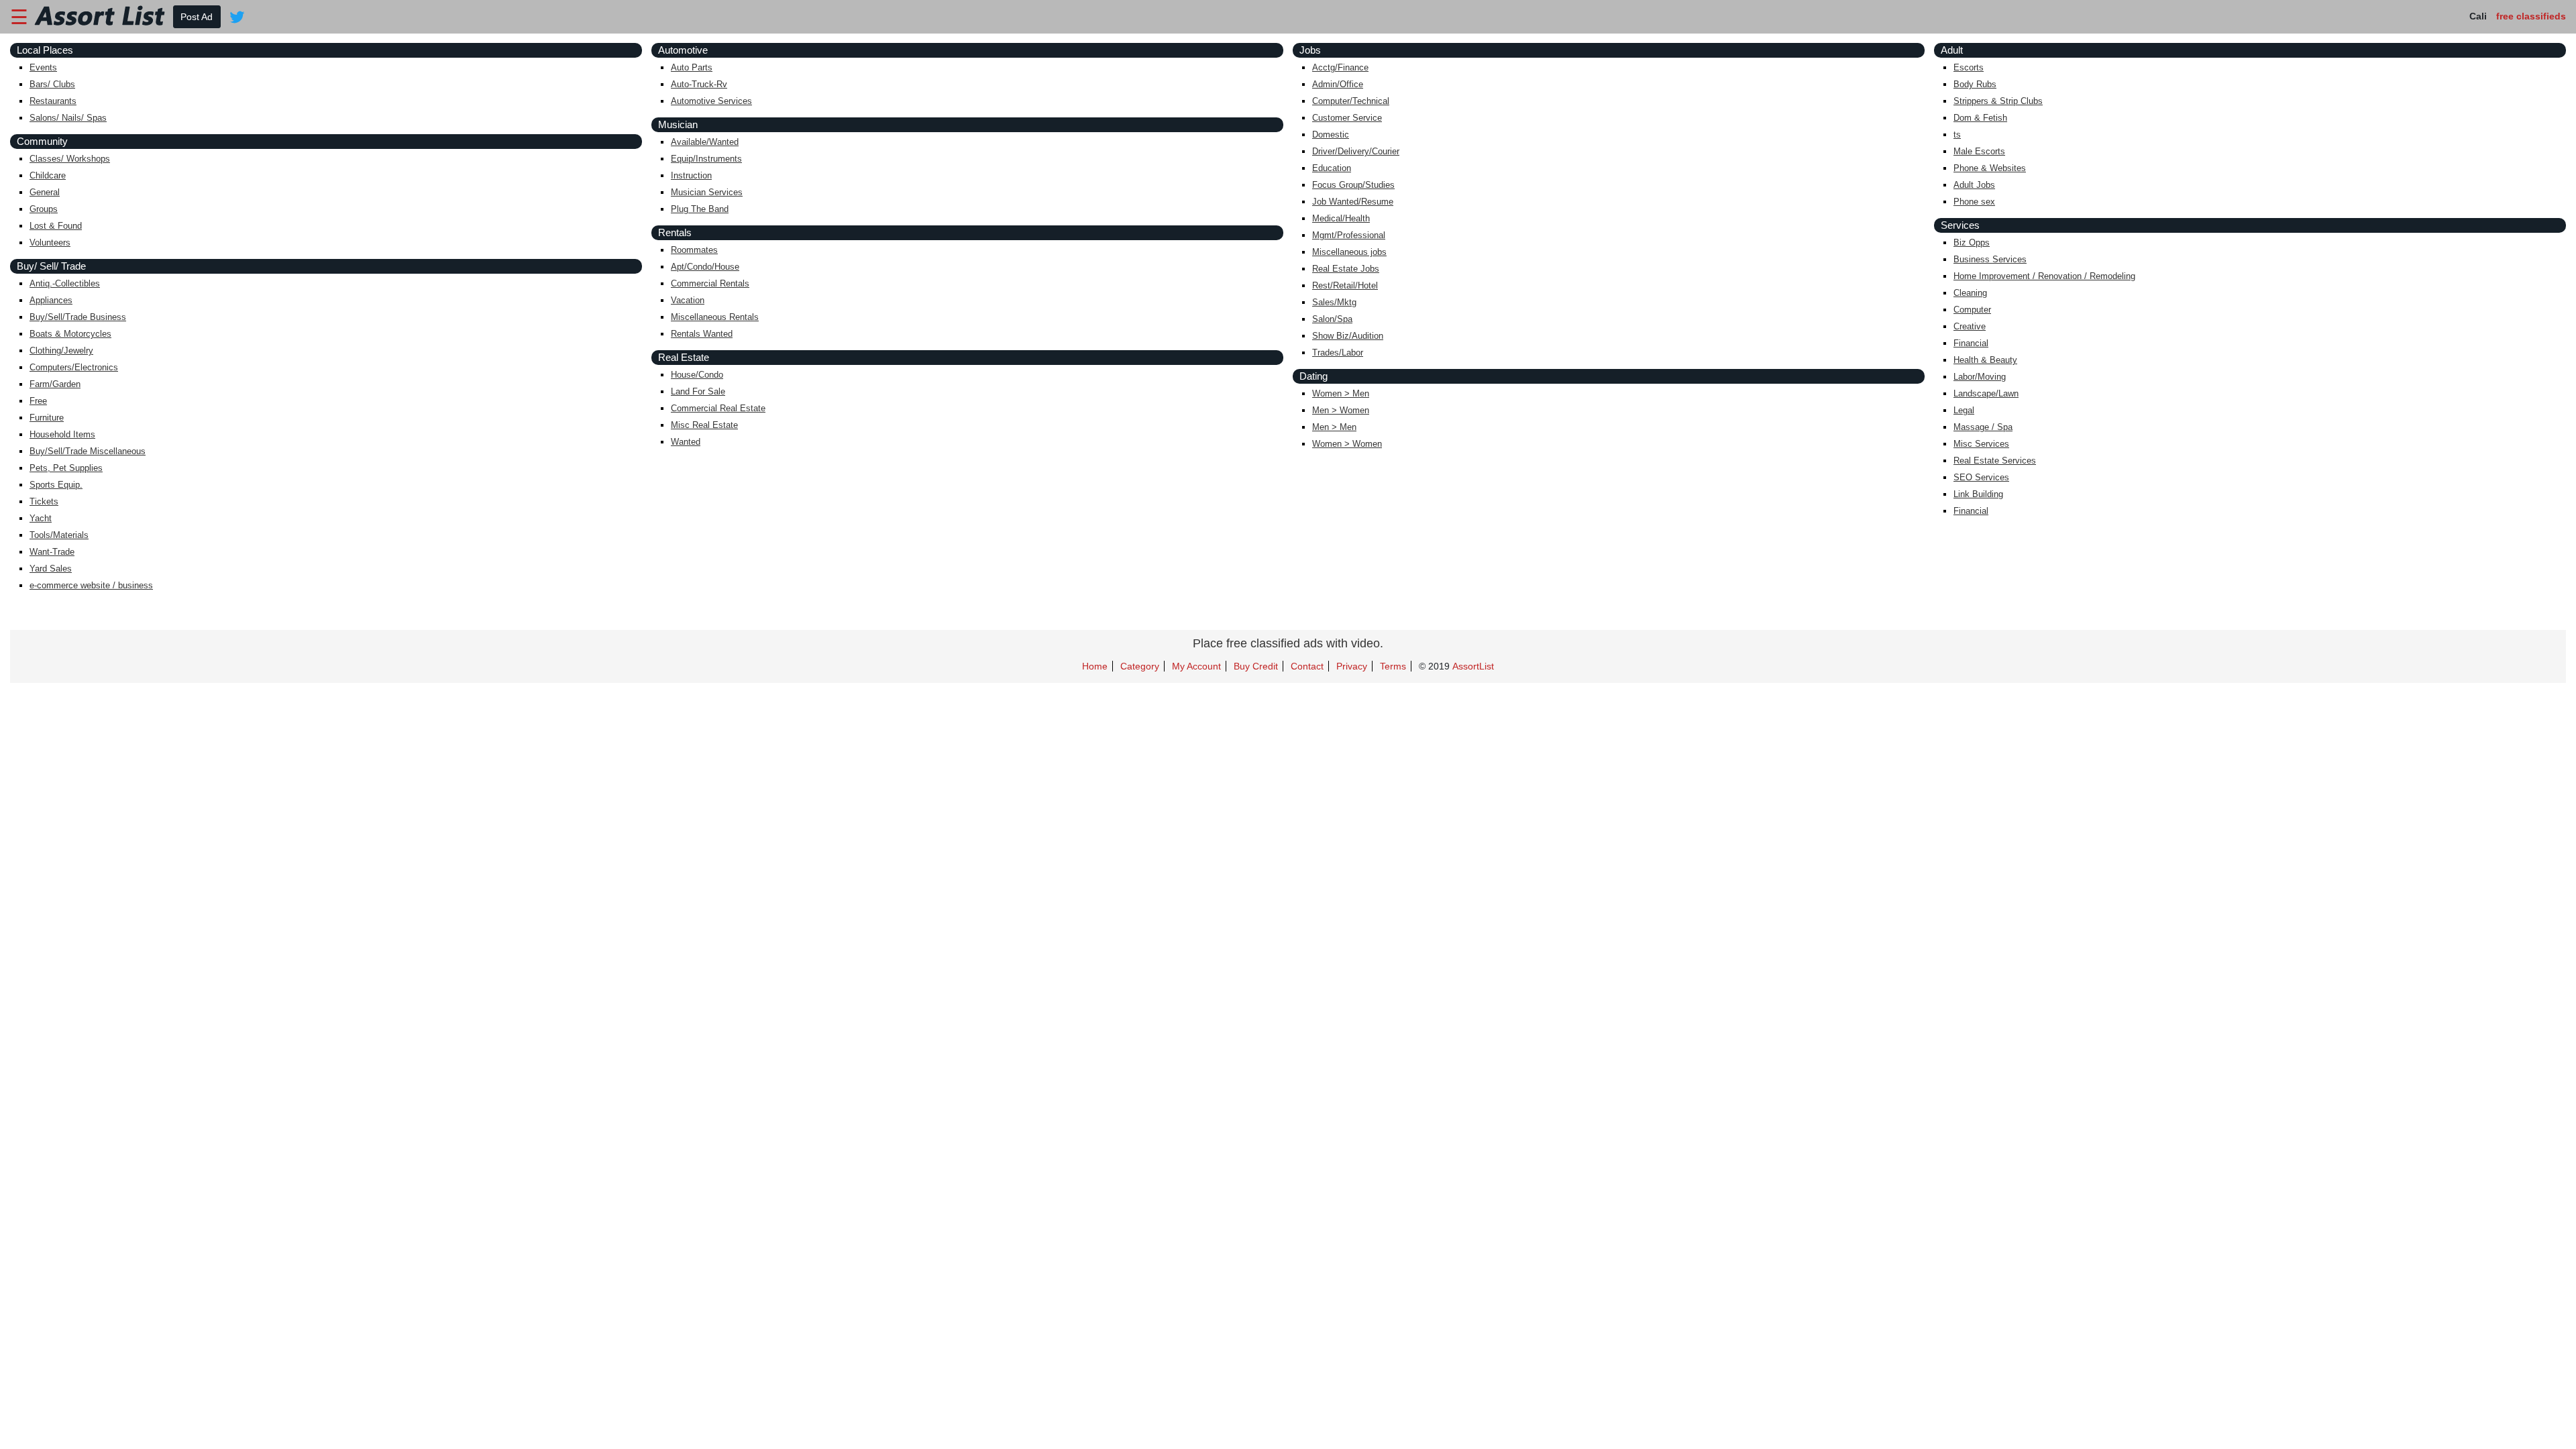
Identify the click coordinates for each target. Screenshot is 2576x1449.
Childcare (48, 175)
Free (38, 401)
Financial (1971, 343)
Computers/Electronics (74, 367)
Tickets (44, 501)
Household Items (62, 434)
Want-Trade (52, 552)
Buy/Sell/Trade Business (78, 317)
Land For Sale (698, 391)
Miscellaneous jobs (1349, 252)
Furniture (47, 418)
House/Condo (697, 375)
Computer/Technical (1351, 101)
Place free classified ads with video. (1288, 643)
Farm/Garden (55, 384)
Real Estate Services (1995, 461)
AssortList (1473, 666)
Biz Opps (1972, 243)
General (45, 192)
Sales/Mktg (1334, 302)
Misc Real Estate (704, 425)
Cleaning (1970, 293)
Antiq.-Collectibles (65, 283)
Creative (1970, 326)
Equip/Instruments (706, 159)
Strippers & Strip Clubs (1998, 101)
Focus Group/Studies (1353, 185)
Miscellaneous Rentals (715, 317)
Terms (1393, 666)
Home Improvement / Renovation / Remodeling (2044, 276)
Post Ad (197, 17)
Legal (1964, 410)
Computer (1972, 310)
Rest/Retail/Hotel (1345, 285)
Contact (1307, 666)
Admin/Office (1338, 84)
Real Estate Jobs (1346, 269)
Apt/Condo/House (705, 267)
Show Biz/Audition (1348, 336)
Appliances (51, 300)
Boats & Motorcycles (70, 334)
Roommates (694, 250)
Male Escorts (1979, 151)
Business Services (1990, 259)
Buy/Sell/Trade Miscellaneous (88, 451)
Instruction (691, 175)
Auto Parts (692, 67)
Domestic (1331, 135)
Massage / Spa (1983, 427)
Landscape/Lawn (1986, 393)
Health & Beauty (1985, 360)
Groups (44, 209)
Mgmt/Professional (1349, 235)
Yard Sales (51, 569)
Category (1140, 666)
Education (1332, 168)
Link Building (1978, 494)
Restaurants (53, 101)
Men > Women (1341, 410)
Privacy (1352, 666)
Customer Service (1347, 118)
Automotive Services (711, 101)
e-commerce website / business (91, 585)
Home (1095, 666)
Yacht (41, 518)
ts (1957, 135)
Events (43, 67)
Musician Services (707, 192)
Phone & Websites (1990, 168)
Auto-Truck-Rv (699, 84)
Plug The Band (700, 209)
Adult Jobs (1974, 185)
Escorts (1969, 67)
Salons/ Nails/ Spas (68, 118)
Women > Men (1341, 393)
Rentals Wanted (702, 334)
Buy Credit (1256, 666)
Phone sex (1974, 202)
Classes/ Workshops (70, 159)
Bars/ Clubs (52, 84)
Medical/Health (1341, 218)
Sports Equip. (56, 485)
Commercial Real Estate (718, 408)
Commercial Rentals (710, 283)
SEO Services (1981, 477)
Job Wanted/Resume (1353, 202)
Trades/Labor (1338, 353)
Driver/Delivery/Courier (1356, 151)
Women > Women (1347, 444)
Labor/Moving (1980, 377)
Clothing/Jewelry (61, 351)
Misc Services (1981, 444)
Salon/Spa (1332, 319)
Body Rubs (1975, 84)
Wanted (686, 442)
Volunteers (50, 243)
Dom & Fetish (1980, 118)
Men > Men (1334, 427)
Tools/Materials (59, 535)
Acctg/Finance (1340, 67)
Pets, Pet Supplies (66, 468)
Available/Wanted (705, 142)
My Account (1196, 666)
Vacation (688, 300)
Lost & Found (56, 226)
